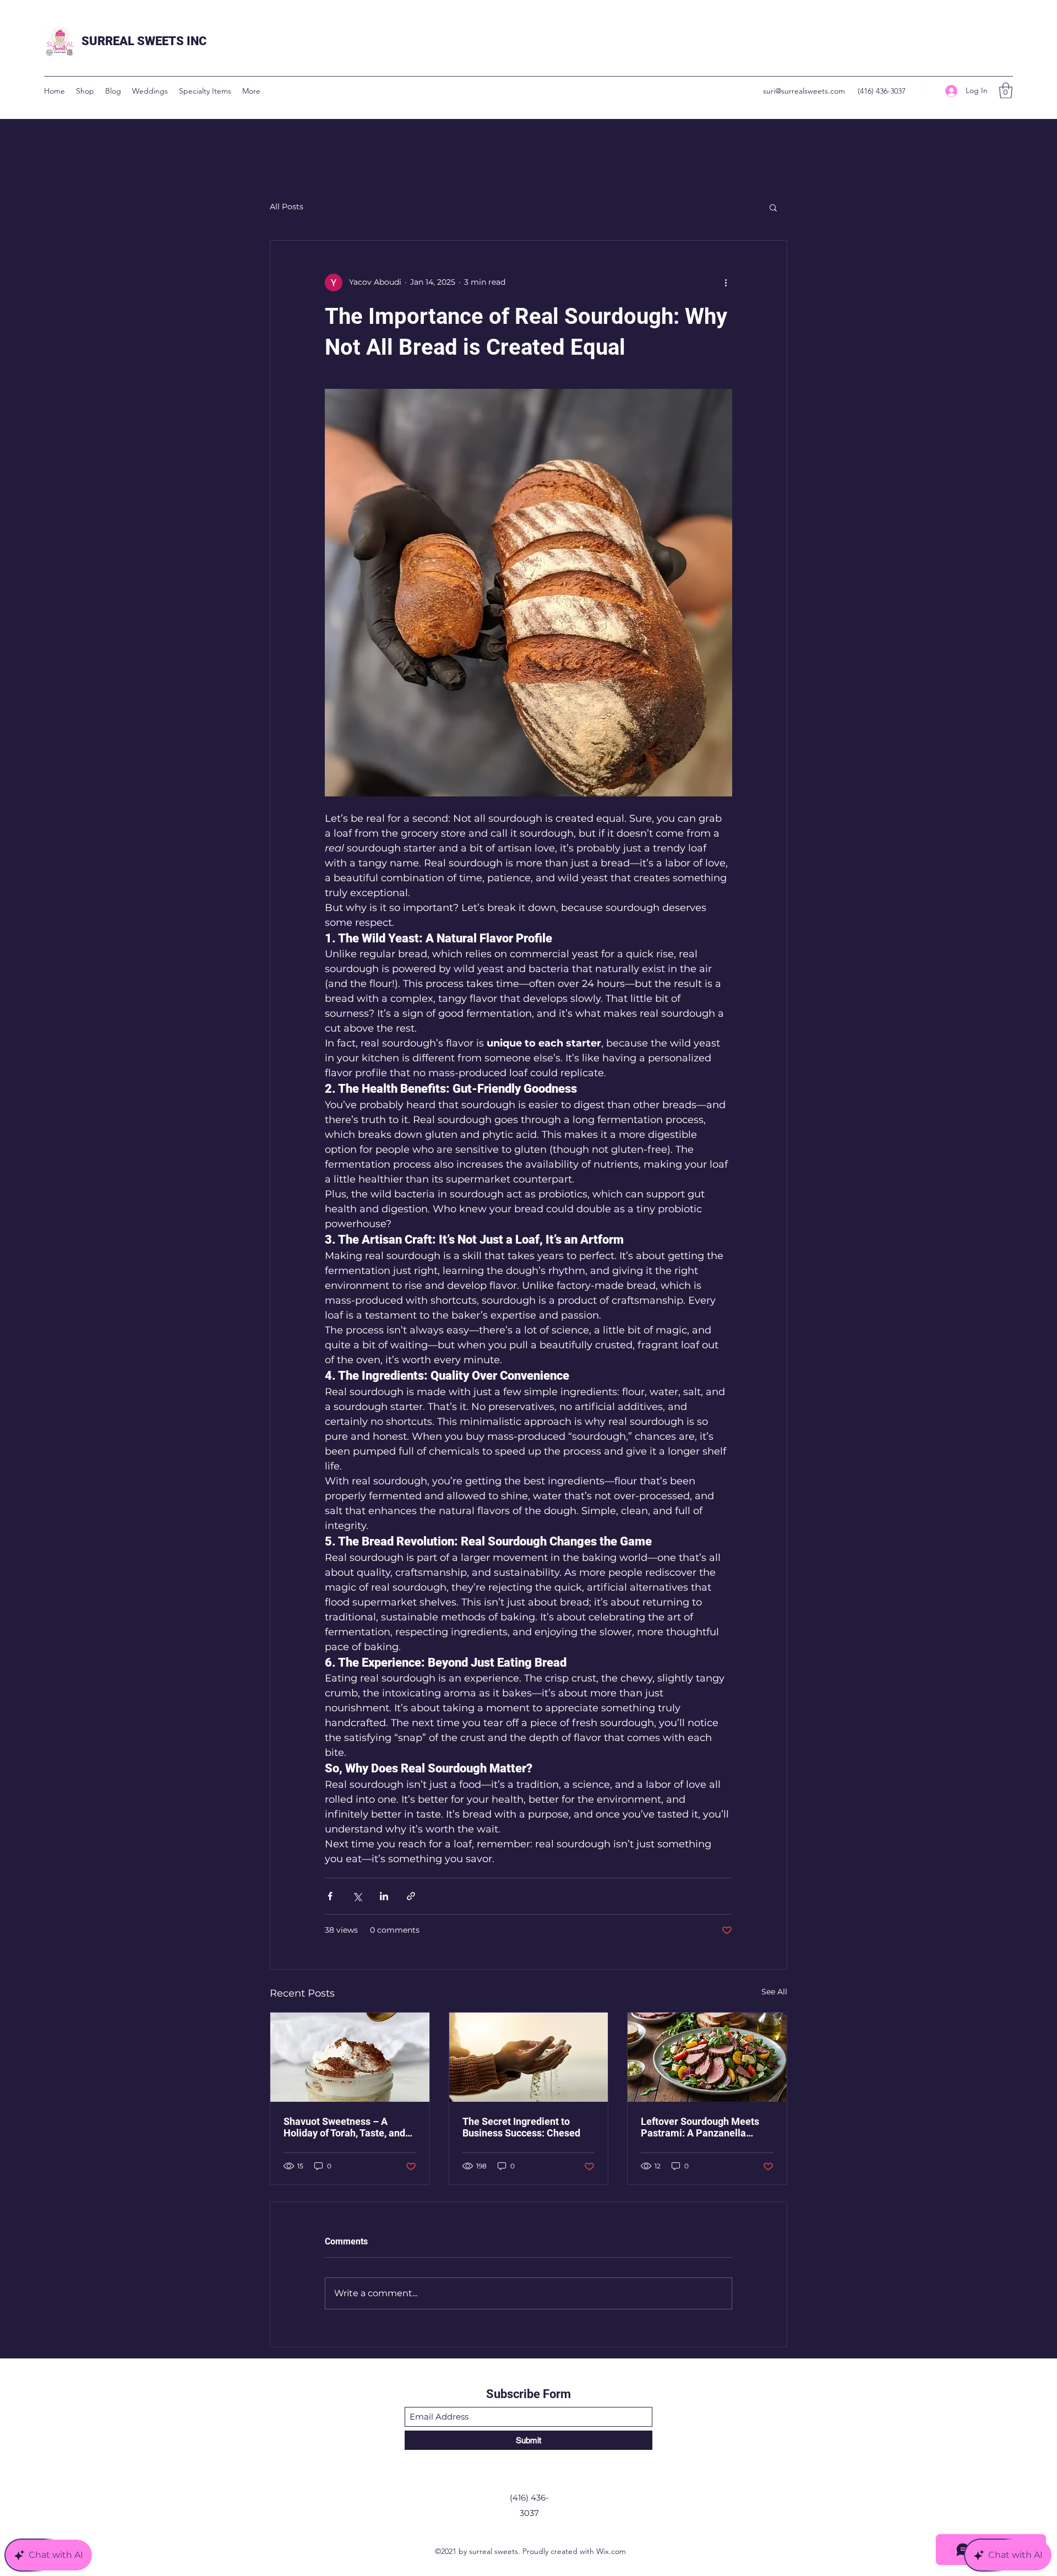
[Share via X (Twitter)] (357, 1896)
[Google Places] (925, 91)
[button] (1006, 91)
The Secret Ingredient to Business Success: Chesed (521, 2127)
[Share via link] (411, 1896)
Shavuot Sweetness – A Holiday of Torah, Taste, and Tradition (344, 2127)
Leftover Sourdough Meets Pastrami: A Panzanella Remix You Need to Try (700, 2127)
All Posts (287, 207)
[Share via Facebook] (330, 1896)
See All (774, 1992)
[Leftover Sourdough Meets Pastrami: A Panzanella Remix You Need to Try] (707, 2057)
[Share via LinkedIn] (384, 1896)
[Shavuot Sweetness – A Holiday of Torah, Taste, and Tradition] (350, 2057)
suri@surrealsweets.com (804, 91)
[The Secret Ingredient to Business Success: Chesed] (529, 2057)
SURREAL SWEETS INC (144, 41)
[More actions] (726, 283)
